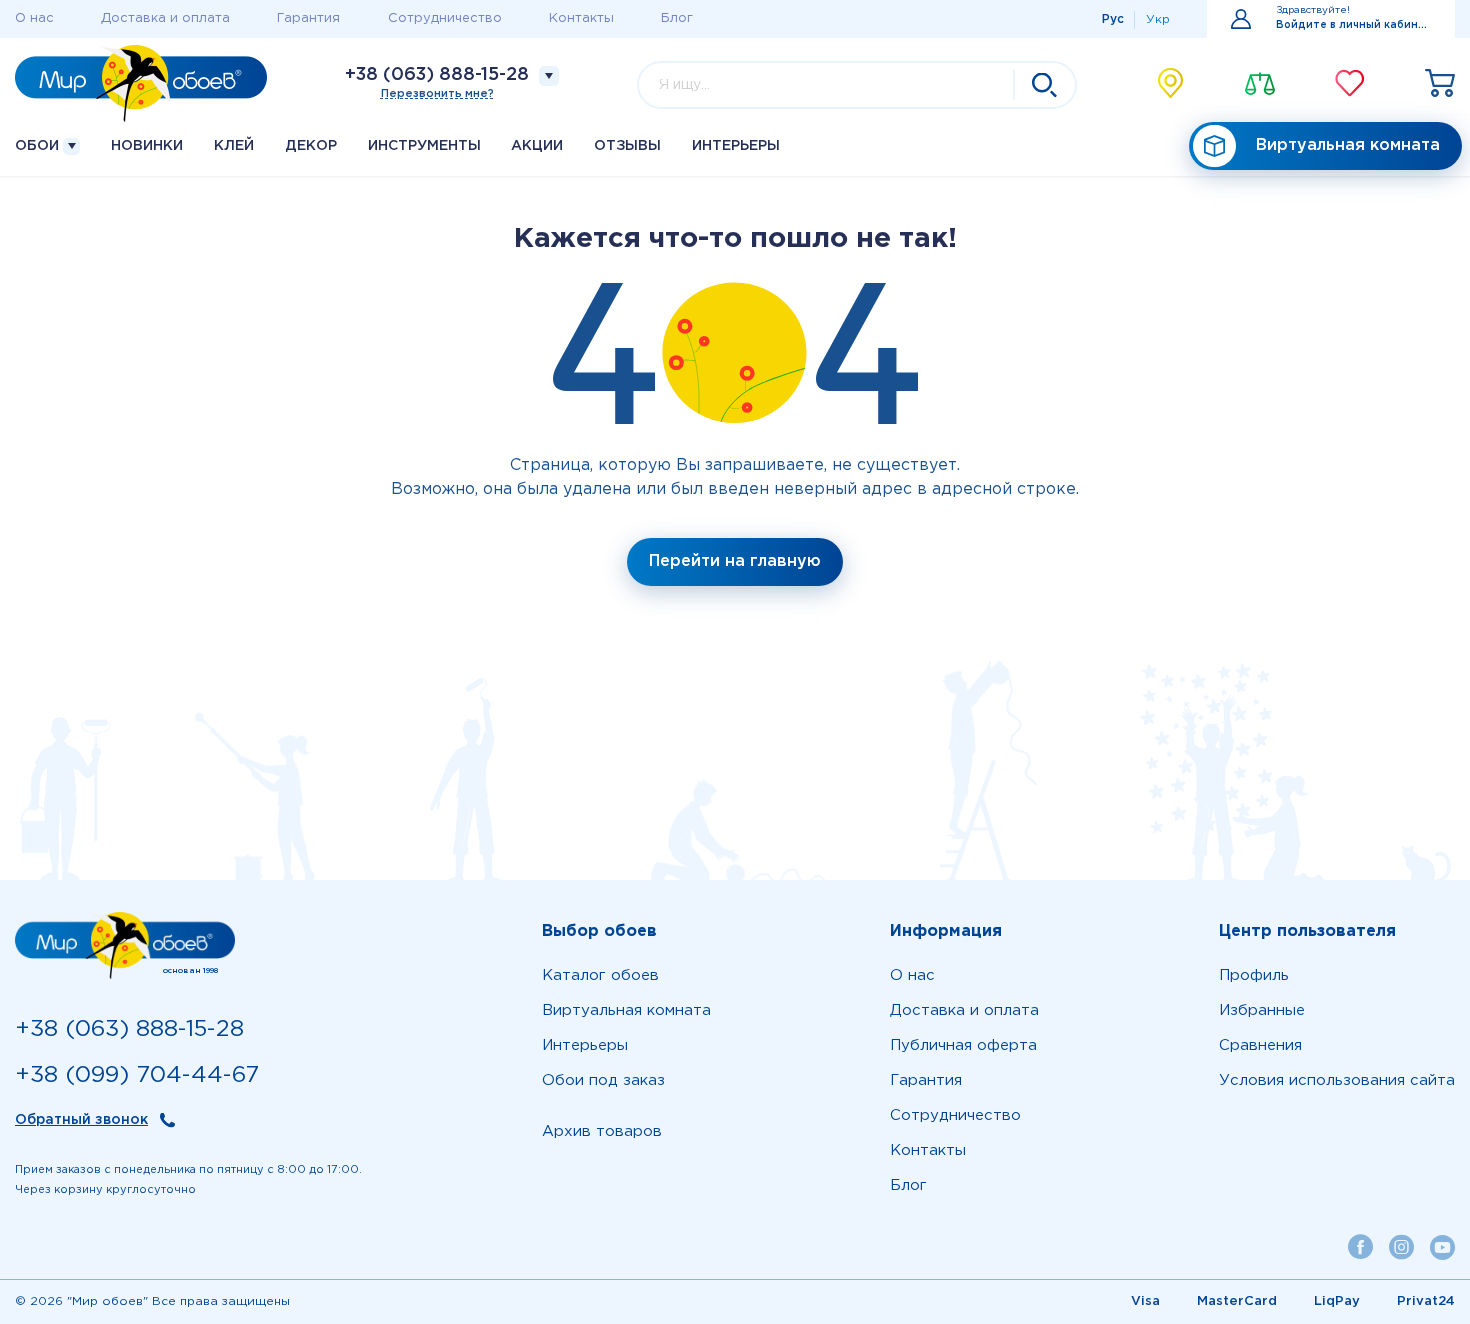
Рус (1113, 19)
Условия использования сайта (1337, 1080)
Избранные (1262, 1010)
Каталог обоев (600, 975)
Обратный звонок (81, 1120)
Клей (234, 146)
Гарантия (308, 18)
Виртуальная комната (1348, 145)
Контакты (581, 18)
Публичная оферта (963, 1045)
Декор (311, 146)
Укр (1158, 19)
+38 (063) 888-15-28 (437, 75)
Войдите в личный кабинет (1353, 25)
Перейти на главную (735, 561)
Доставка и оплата (165, 18)
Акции (537, 146)
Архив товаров (602, 1131)
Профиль (1254, 975)
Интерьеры (736, 146)
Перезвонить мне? (437, 94)
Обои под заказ (603, 1080)
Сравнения (1260, 1045)
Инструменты (424, 146)
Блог (677, 18)
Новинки (147, 146)
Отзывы (627, 146)
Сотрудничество (445, 18)
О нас (34, 18)
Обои (39, 146)
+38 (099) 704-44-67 (137, 1075)
